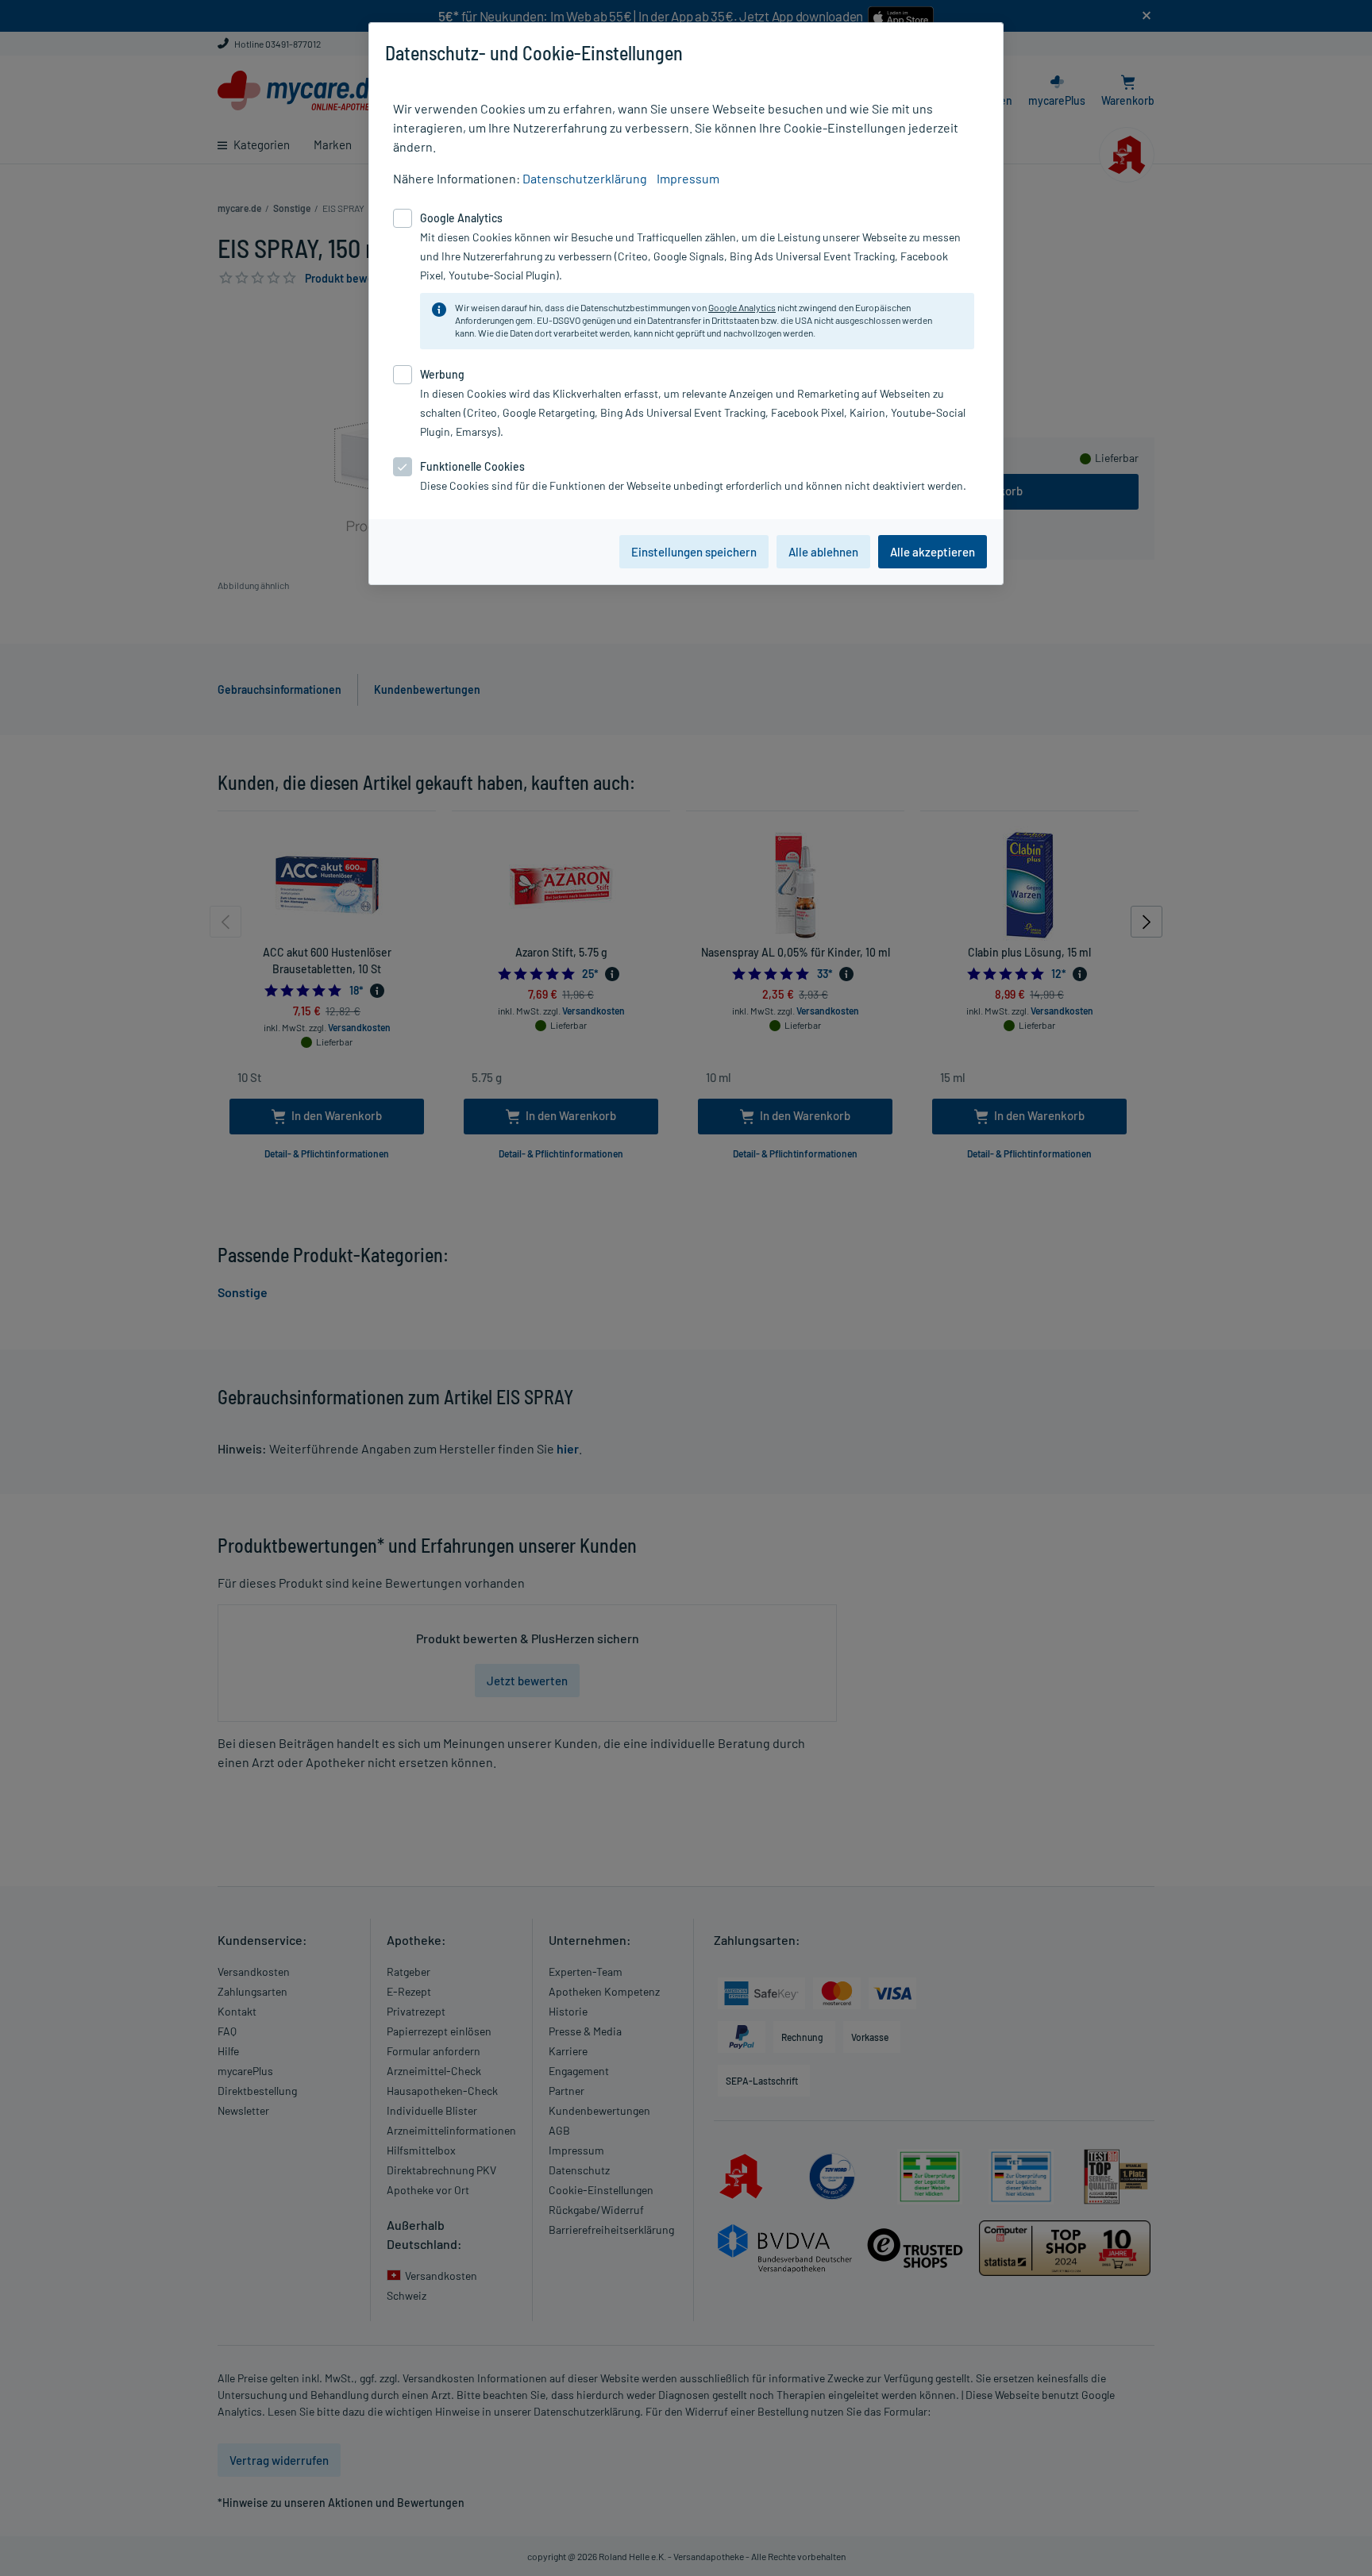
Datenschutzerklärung (585, 178)
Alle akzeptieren (933, 552)
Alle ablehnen (823, 552)
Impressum (688, 178)
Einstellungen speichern (694, 552)
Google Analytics (742, 307)
